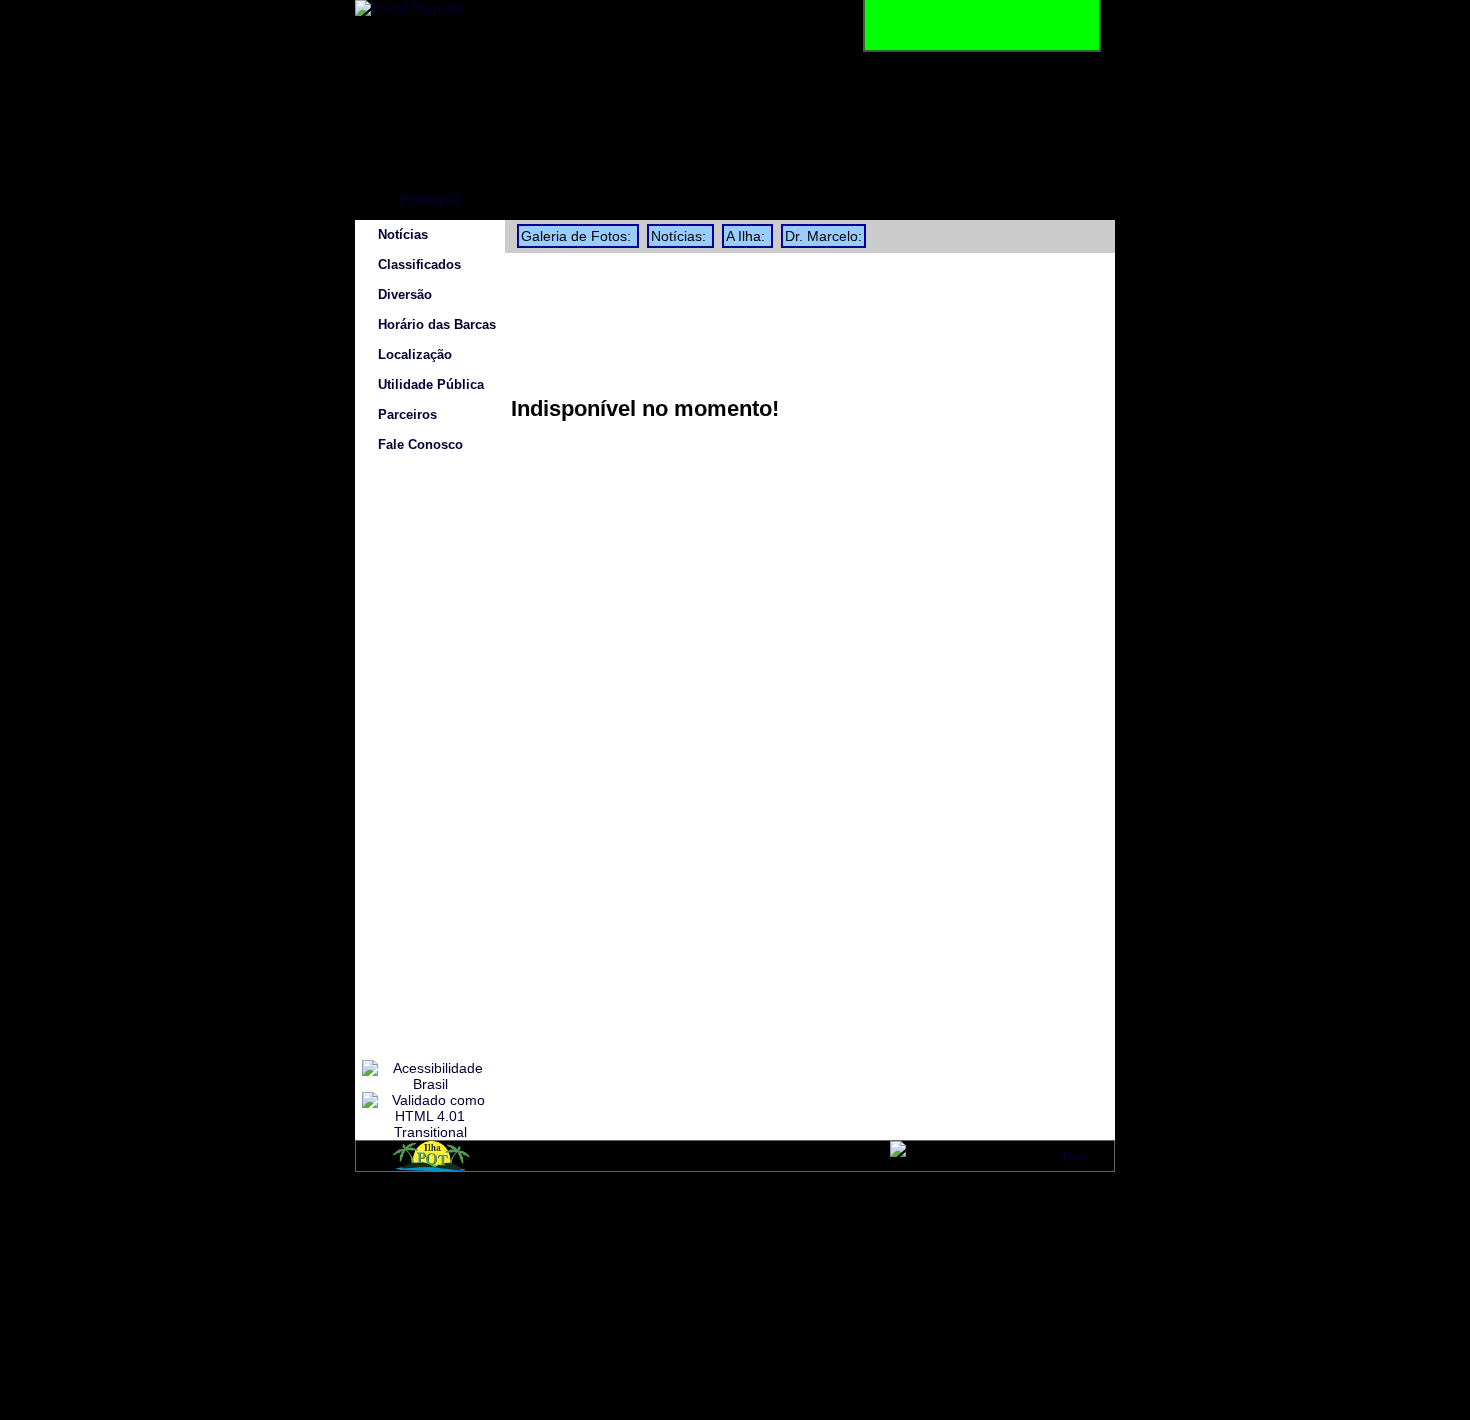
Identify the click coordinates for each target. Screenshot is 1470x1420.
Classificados (419, 265)
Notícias (403, 235)
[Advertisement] (430, 760)
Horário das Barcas (437, 325)
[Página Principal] (410, 8)
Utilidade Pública (431, 385)
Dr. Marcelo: (823, 236)
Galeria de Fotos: (578, 236)
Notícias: (680, 236)
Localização (415, 355)
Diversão (405, 295)
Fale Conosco (420, 445)
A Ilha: (747, 236)
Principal (430, 199)
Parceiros (407, 415)
